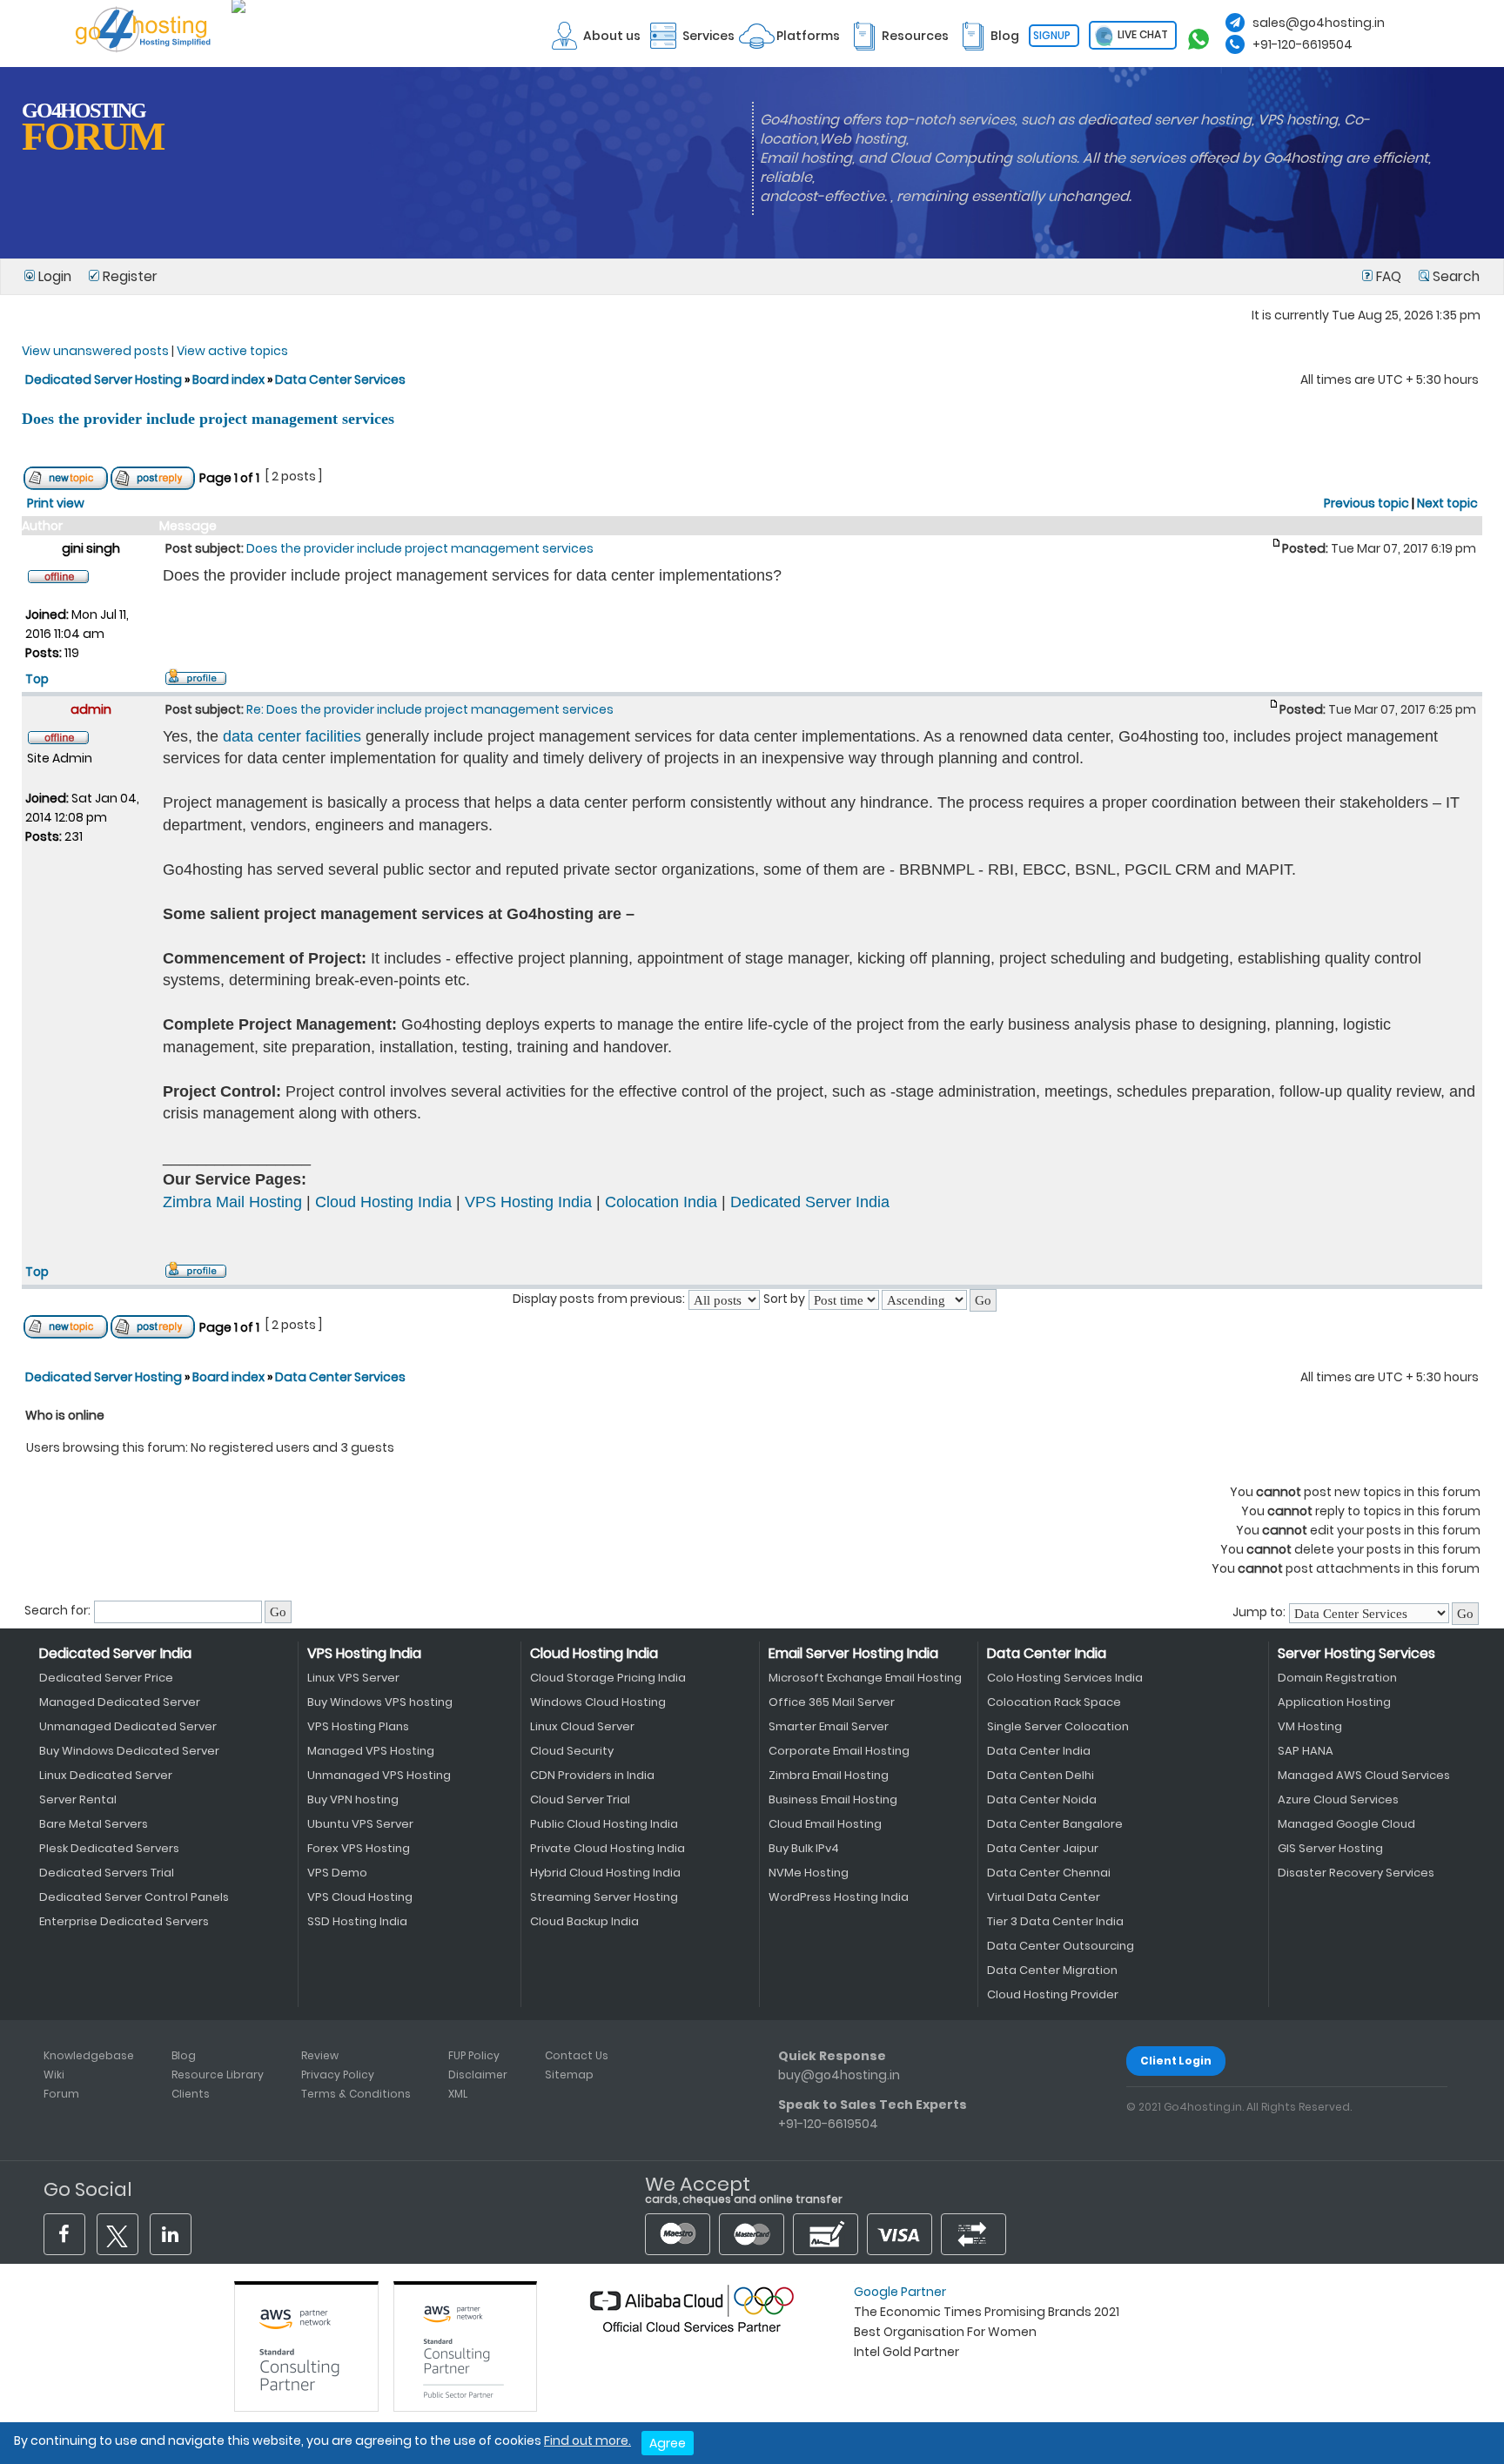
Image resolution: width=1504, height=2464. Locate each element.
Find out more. (587, 2441)
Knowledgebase (89, 2055)
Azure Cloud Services (1338, 1799)
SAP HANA (1306, 1751)
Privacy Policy (338, 2075)
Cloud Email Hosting (825, 1824)
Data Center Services (340, 379)
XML (458, 2094)
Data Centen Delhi (1041, 1775)
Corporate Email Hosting (839, 1751)
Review (320, 2055)
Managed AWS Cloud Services (1364, 1775)
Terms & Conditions (356, 2094)
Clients (191, 2094)
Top (37, 679)
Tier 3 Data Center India (1055, 1921)
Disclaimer (478, 2075)
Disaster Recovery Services (1356, 1873)
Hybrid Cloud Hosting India (605, 1873)
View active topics (232, 351)
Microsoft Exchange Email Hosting (865, 1678)
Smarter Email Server (829, 1726)
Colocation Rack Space (1054, 1702)
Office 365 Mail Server (832, 1702)
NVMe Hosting (809, 1873)
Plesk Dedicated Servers (109, 1848)
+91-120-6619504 (1303, 44)
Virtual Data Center (1044, 1897)
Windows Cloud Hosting (598, 1702)
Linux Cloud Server (582, 1726)
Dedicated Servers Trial (107, 1873)
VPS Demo (337, 1873)
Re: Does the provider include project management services (430, 709)
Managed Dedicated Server (120, 1702)
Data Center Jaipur (1043, 1848)
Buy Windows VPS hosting (380, 1702)
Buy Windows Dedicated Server (129, 1751)
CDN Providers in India (592, 1775)
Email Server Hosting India (853, 1653)
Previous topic (1366, 503)
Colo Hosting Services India (1065, 1678)
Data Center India (1047, 1653)
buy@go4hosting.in (839, 2075)
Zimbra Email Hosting (829, 1775)
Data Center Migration (1052, 1970)
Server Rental (78, 1799)
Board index (228, 379)
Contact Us (577, 2055)
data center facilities (292, 736)
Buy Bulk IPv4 (804, 1848)
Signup (1052, 35)
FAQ (1389, 276)
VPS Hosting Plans (358, 1726)
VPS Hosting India (528, 1202)
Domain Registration (1337, 1678)
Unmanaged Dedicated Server (128, 1726)
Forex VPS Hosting (359, 1848)
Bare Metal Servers (94, 1824)
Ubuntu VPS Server (360, 1824)
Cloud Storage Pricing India (608, 1678)
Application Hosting (1334, 1702)
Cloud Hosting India (383, 1202)
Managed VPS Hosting (371, 1751)
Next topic (1447, 503)
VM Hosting (1310, 1726)
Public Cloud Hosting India (604, 1824)
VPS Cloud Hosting (360, 1897)
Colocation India (661, 1202)
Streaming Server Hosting (604, 1897)
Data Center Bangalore (1055, 1824)
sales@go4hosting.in (1319, 23)
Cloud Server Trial (580, 1799)
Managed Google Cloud (1346, 1824)
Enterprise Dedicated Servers (124, 1921)
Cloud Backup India (584, 1921)
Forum (61, 2094)
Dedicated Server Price (106, 1678)
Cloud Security (572, 1751)
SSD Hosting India (357, 1921)
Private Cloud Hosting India (608, 1848)
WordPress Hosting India (839, 1897)
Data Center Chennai (1049, 1873)
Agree (668, 2443)
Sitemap (569, 2075)
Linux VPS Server (353, 1678)
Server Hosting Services (1356, 1653)
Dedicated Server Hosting (105, 379)
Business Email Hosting (833, 1799)
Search (1454, 276)
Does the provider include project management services (208, 419)
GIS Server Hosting (1330, 1848)
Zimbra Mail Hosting (232, 1202)
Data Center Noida (1042, 1799)
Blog (184, 2055)
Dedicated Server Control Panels (134, 1897)
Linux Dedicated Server (106, 1775)
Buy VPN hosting (353, 1799)
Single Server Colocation (1058, 1726)
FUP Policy (474, 2055)
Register (128, 276)
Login (55, 276)
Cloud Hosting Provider (1053, 1994)
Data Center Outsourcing (1061, 1946)
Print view (56, 503)
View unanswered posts (95, 351)
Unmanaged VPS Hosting (379, 1775)
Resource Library (218, 2075)
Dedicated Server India (810, 1202)
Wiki (54, 2075)
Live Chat (1141, 34)
